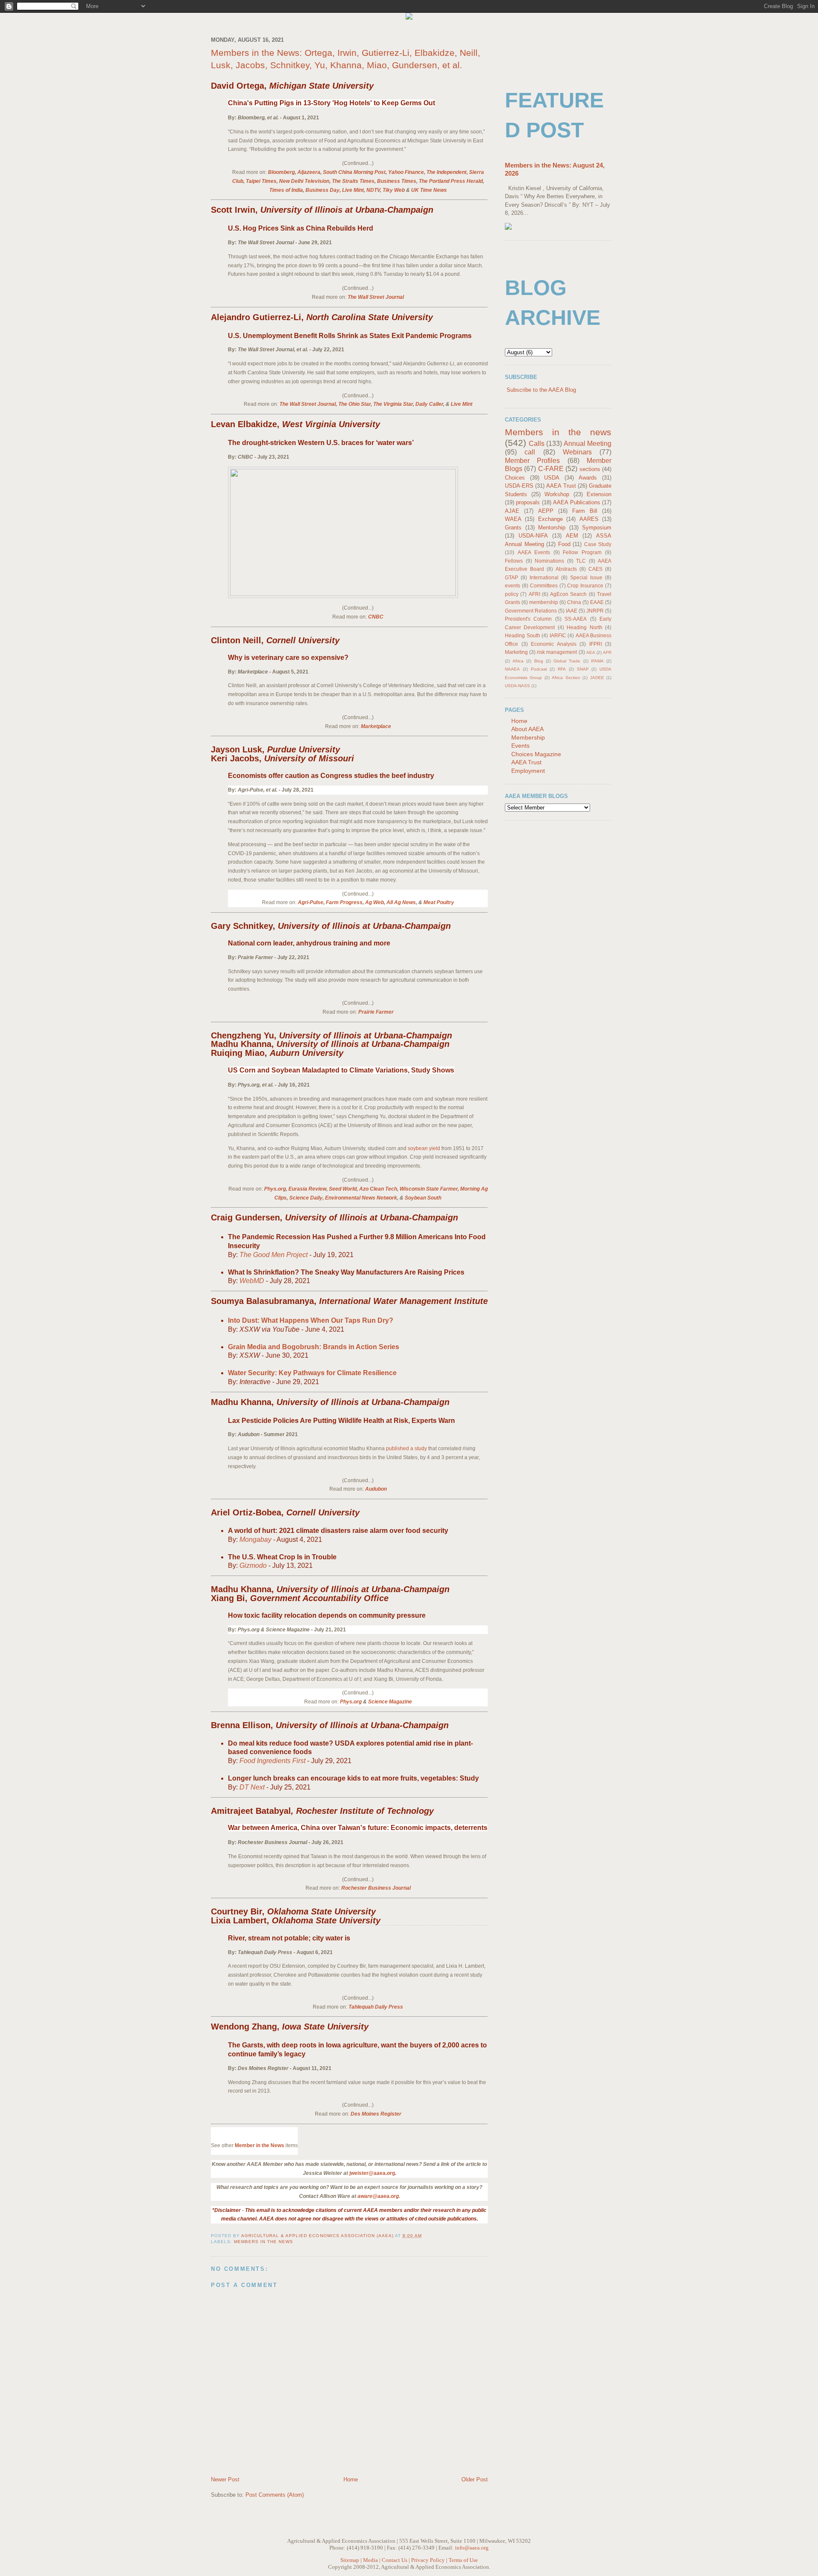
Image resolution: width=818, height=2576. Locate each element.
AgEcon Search (568, 594)
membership (544, 602)
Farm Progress (344, 902)
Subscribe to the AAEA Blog (541, 390)
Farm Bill (585, 511)
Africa (518, 661)
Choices (515, 478)
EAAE (597, 602)
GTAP (511, 577)
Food (564, 544)
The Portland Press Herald (451, 181)
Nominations (549, 561)
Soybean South (423, 1198)
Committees (544, 585)
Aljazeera (309, 172)
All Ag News (401, 902)
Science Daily (306, 1198)
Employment (528, 771)
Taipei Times (261, 181)
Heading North (584, 627)
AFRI (534, 594)
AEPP (546, 511)
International (544, 577)
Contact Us (395, 2560)
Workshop (557, 494)
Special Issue (586, 577)
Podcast (539, 669)
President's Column (528, 619)
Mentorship (552, 528)
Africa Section (566, 678)
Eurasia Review (307, 1189)
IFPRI (596, 644)
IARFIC (558, 635)
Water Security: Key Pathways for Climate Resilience (312, 1373)
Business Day (323, 190)
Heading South (523, 635)
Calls (537, 444)
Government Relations (531, 611)
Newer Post (225, 2479)
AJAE (512, 511)
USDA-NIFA (533, 536)
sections (590, 469)
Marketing (516, 652)
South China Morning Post (354, 172)
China (574, 602)
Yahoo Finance (406, 172)
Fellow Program (582, 552)
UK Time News (429, 190)
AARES (589, 519)
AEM (572, 536)
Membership (528, 737)
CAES (595, 569)
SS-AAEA (576, 619)
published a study (406, 1448)
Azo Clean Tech (378, 1189)
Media (370, 2560)
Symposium (597, 528)
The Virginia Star (393, 404)
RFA (562, 669)
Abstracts (566, 569)
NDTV (373, 190)
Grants (513, 528)
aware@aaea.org (378, 2196)
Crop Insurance (585, 585)
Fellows (514, 561)
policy (512, 594)
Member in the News (259, 2145)
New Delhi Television (304, 181)
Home (351, 2479)
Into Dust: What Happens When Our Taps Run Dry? (311, 1320)
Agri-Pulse (311, 902)
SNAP (583, 669)
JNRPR (595, 611)
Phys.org (275, 1189)
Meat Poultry (439, 902)
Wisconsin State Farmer (429, 1189)
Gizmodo (253, 1566)
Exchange (550, 519)
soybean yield (424, 1148)
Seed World (343, 1189)
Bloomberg (281, 172)
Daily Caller (429, 404)
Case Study (598, 544)
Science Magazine (390, 1702)
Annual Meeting (588, 444)
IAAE (572, 611)
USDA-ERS (519, 486)
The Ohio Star (354, 404)
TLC (581, 561)
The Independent (446, 172)
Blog (539, 661)
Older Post (475, 2479)
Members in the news (264, 2242)
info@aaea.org (472, 2548)
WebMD (252, 1281)
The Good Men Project (274, 1255)
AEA (591, 652)
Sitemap (350, 2560)
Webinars (577, 452)
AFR (607, 652)
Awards (588, 478)
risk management (557, 652)
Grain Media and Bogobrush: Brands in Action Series (314, 1347)
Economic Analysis (554, 644)
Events (520, 746)
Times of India (286, 190)
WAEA (513, 519)
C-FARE (551, 469)
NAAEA (512, 669)
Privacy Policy (428, 2560)
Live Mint (353, 190)
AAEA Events (534, 552)
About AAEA (527, 729)
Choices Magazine (536, 754)
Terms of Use (463, 2560)
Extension (599, 494)
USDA (552, 478)
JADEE (597, 678)
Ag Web (374, 902)
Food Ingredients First (272, 1761)
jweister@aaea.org (372, 2173)
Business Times (397, 181)
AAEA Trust (561, 486)
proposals (528, 502)
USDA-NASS (517, 686)
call (530, 452)
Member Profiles (532, 461)
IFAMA (597, 661)
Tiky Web (394, 190)
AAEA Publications (576, 502)
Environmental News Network (361, 1198)
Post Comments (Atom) (275, 2495)
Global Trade (567, 661)
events (513, 585)
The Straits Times (353, 181)
